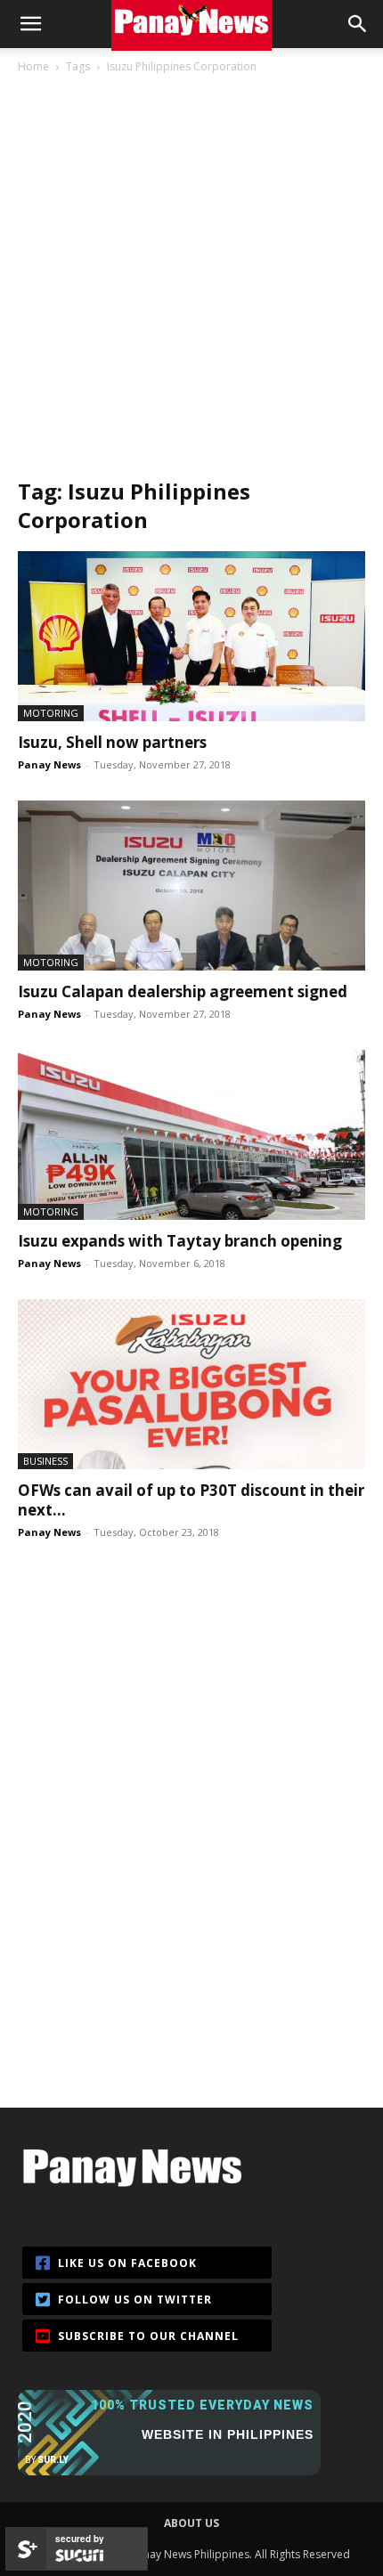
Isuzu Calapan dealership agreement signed (183, 991)
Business (45, 1461)
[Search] (358, 24)
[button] (30, 24)
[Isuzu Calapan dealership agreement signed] (191, 886)
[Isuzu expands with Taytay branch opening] (191, 1135)
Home (33, 66)
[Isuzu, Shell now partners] (191, 636)
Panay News (49, 764)
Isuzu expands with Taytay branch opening (180, 1241)
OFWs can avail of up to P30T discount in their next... (191, 1500)
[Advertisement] (191, 275)
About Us (191, 2523)
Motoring (51, 713)
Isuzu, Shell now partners (112, 742)
